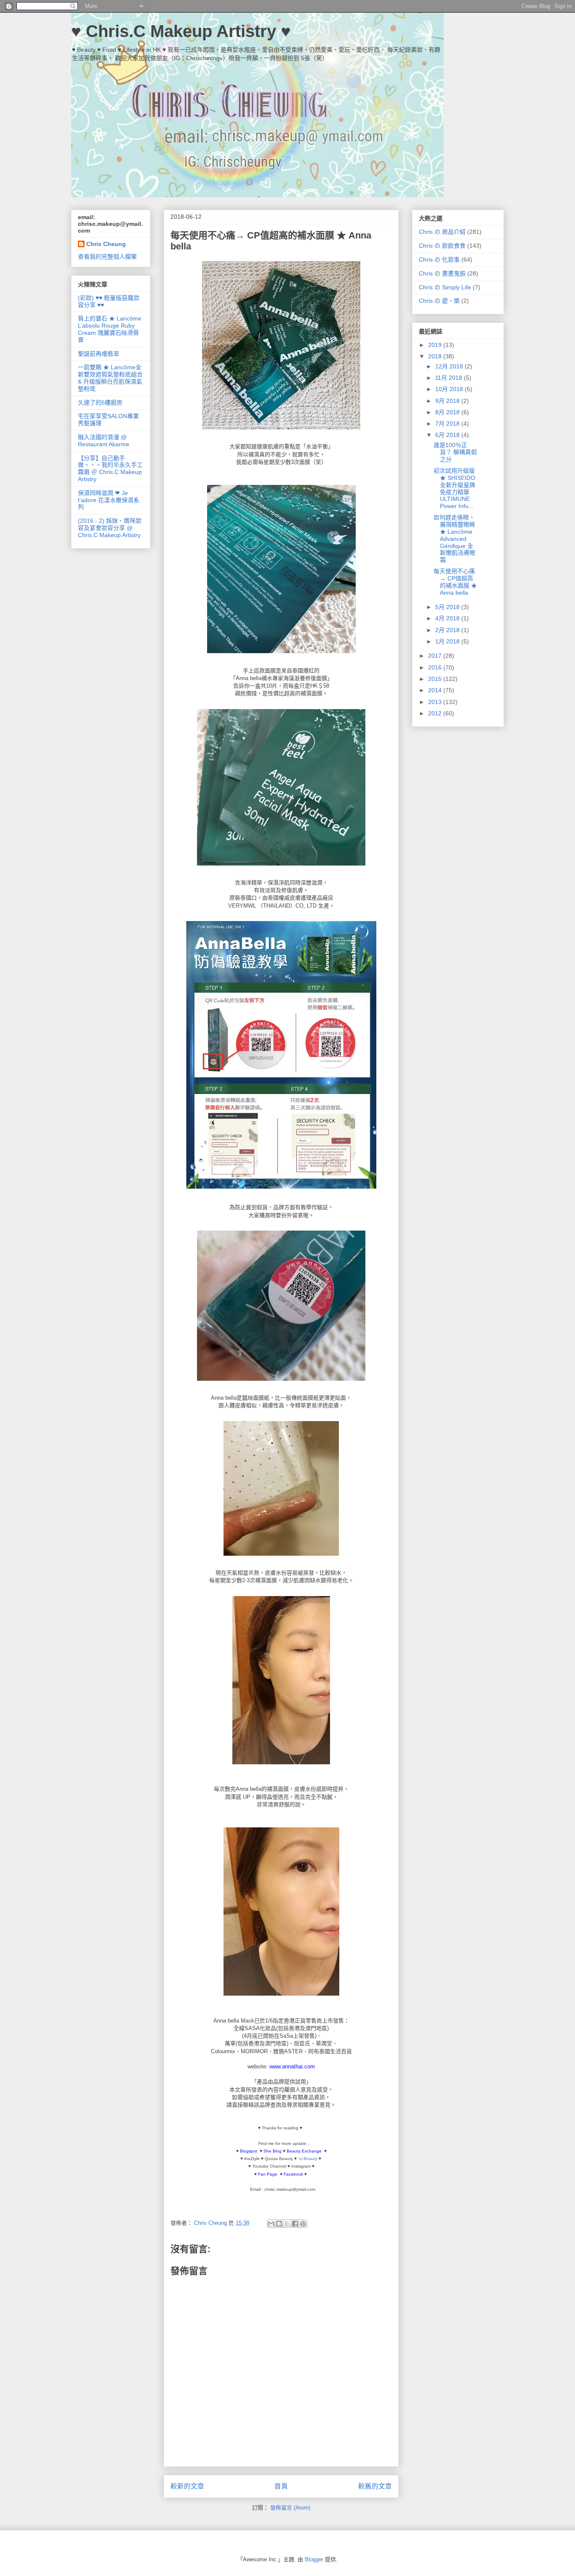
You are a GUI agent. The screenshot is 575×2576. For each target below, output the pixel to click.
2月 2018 (448, 630)
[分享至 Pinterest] (303, 2224)
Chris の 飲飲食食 (442, 246)
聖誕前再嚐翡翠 (98, 354)
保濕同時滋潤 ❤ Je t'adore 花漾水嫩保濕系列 (109, 500)
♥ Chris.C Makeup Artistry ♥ (181, 31)
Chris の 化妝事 (439, 259)
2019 (436, 345)
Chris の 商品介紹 (442, 232)
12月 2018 (450, 366)
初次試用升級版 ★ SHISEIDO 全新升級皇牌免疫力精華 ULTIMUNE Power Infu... (454, 488)
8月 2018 (448, 412)
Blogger (314, 2559)
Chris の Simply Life (445, 287)
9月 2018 (448, 401)
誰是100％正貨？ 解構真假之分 (455, 452)
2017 (436, 656)
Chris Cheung (106, 244)
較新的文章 (187, 2486)
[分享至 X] (287, 2224)
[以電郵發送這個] (271, 2224)
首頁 (281, 2486)
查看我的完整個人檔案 (107, 257)
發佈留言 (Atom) (290, 2508)
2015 (436, 679)
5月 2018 (448, 607)
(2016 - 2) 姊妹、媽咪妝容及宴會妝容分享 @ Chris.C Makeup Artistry (110, 528)
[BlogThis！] (279, 2224)
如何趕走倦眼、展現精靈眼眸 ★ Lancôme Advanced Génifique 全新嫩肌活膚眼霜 (454, 539)
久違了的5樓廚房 (100, 402)
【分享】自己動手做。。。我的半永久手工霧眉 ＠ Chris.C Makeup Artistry (110, 469)
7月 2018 (448, 424)
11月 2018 (450, 378)
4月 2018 (448, 618)
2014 (436, 690)
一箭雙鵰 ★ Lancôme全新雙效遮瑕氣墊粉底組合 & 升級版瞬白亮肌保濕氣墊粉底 (110, 378)
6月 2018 (448, 435)
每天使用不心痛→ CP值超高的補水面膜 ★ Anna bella (455, 582)
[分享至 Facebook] (295, 2224)
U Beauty (308, 2159)
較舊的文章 (375, 2486)
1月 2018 (448, 641)
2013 (436, 702)
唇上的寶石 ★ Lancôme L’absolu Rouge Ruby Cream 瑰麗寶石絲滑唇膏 (110, 329)
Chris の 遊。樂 (439, 301)
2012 (436, 713)
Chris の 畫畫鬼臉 (442, 273)
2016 (436, 667)
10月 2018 (450, 389)
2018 (436, 356)
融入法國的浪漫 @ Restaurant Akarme (104, 441)
